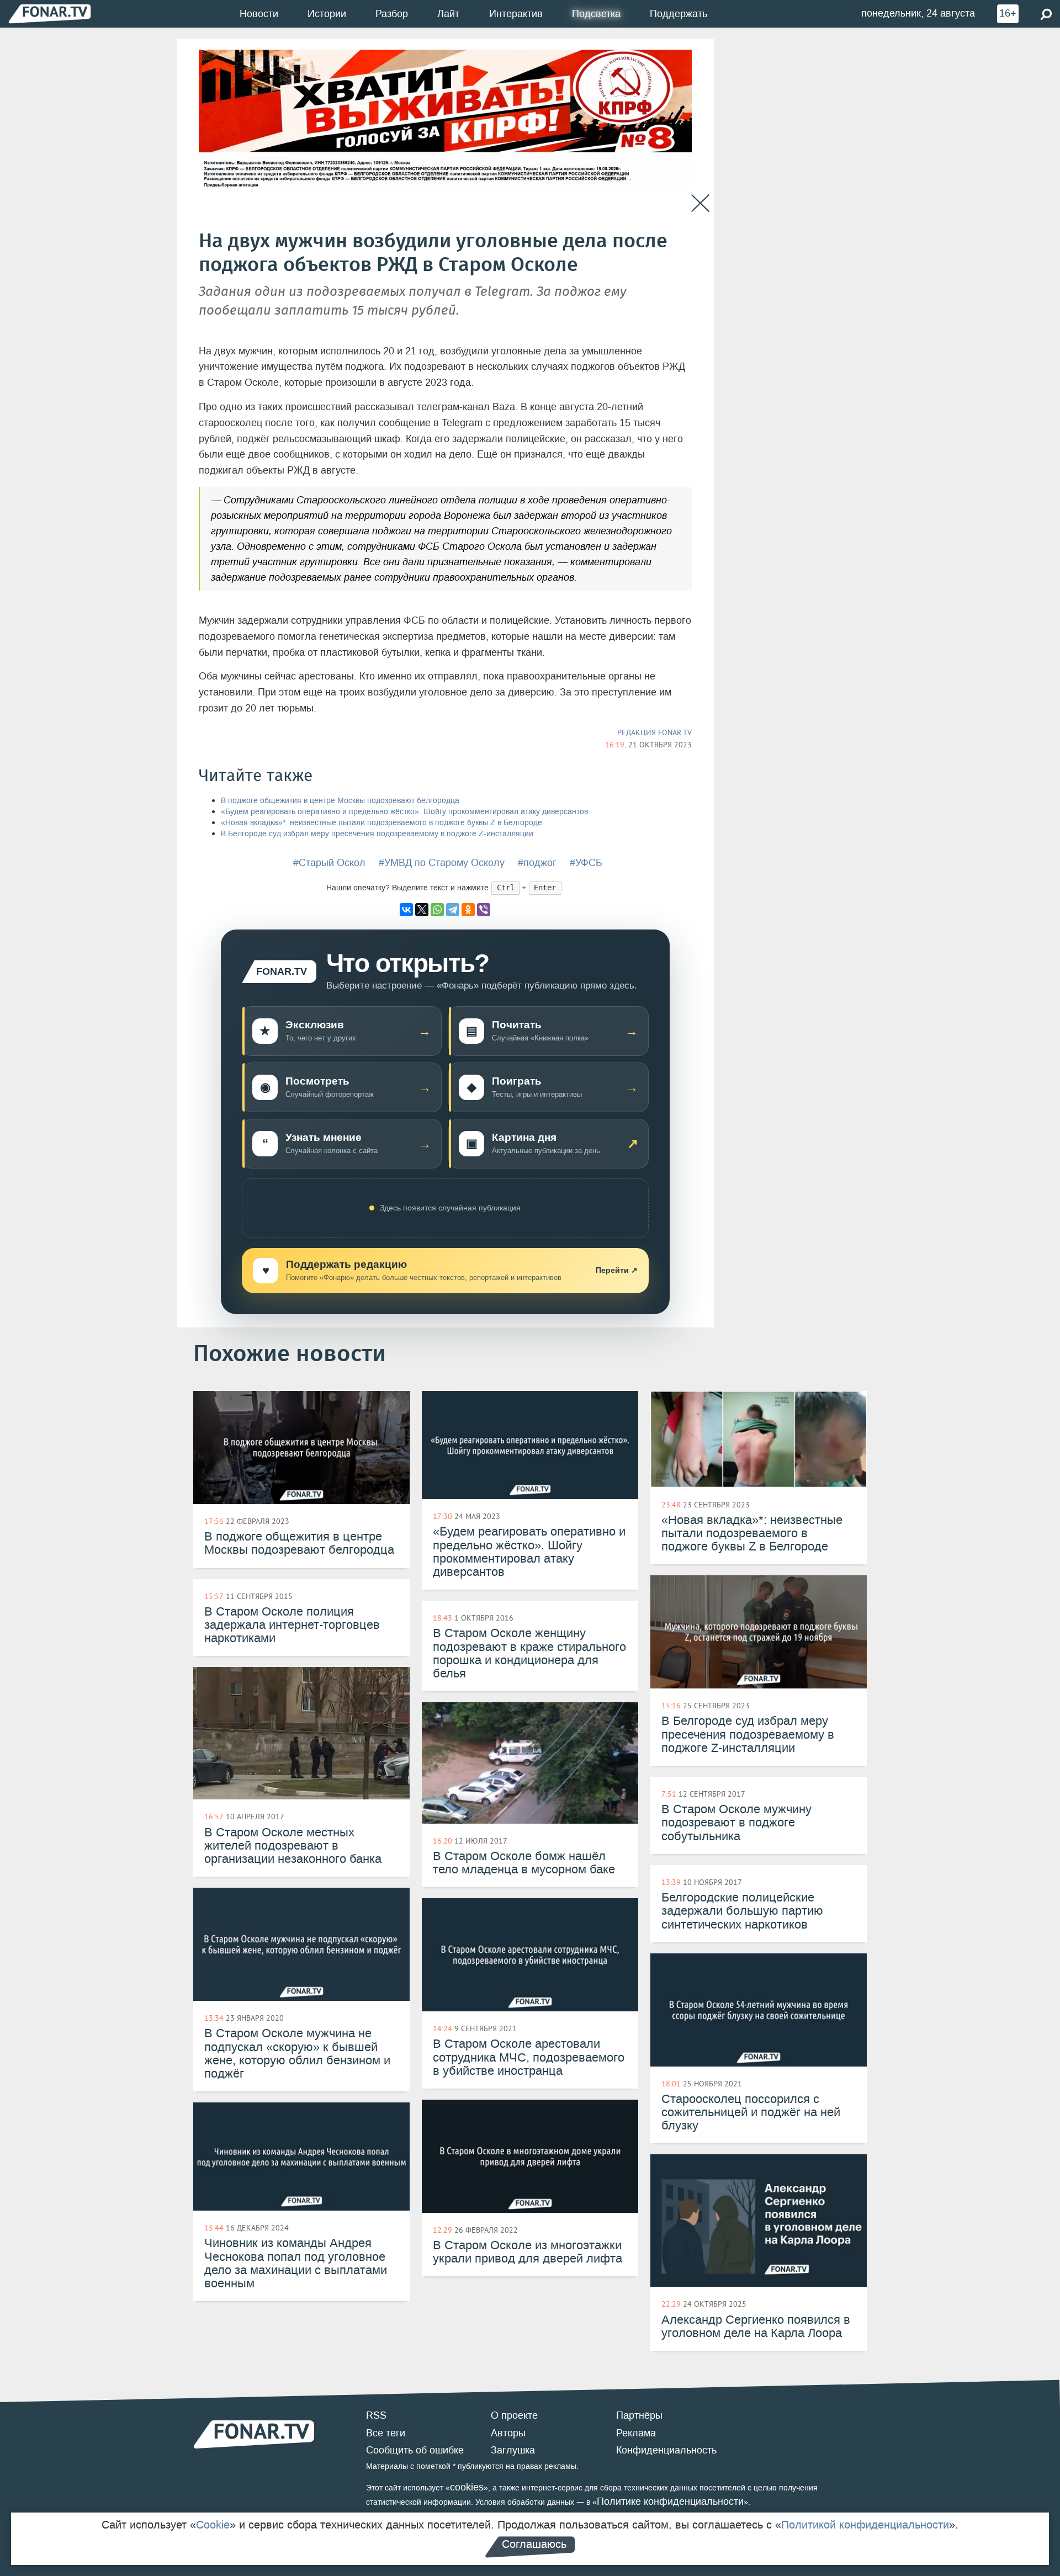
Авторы (508, 2433)
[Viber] (484, 910)
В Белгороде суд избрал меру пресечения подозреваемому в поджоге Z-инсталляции (377, 834)
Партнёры (639, 2415)
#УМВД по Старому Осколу (442, 863)
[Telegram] (453, 910)
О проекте (514, 2415)
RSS (376, 2415)
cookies (467, 2487)
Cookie (213, 2525)
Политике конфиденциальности (670, 2501)
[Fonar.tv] (50, 14)
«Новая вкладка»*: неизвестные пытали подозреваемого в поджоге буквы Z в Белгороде (381, 823)
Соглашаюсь (534, 2544)
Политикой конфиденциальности (865, 2525)
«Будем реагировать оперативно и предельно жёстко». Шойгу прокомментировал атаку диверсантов (404, 812)
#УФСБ (586, 863)
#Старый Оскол (329, 863)
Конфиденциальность (666, 2450)
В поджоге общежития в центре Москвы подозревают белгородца (340, 801)
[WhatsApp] (437, 910)
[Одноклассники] (468, 910)
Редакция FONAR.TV (654, 732)
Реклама (636, 2433)
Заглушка (513, 2450)
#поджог (537, 863)
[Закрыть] (700, 203)
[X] (422, 910)
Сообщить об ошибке (415, 2450)
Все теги (386, 2433)
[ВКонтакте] (406, 910)
